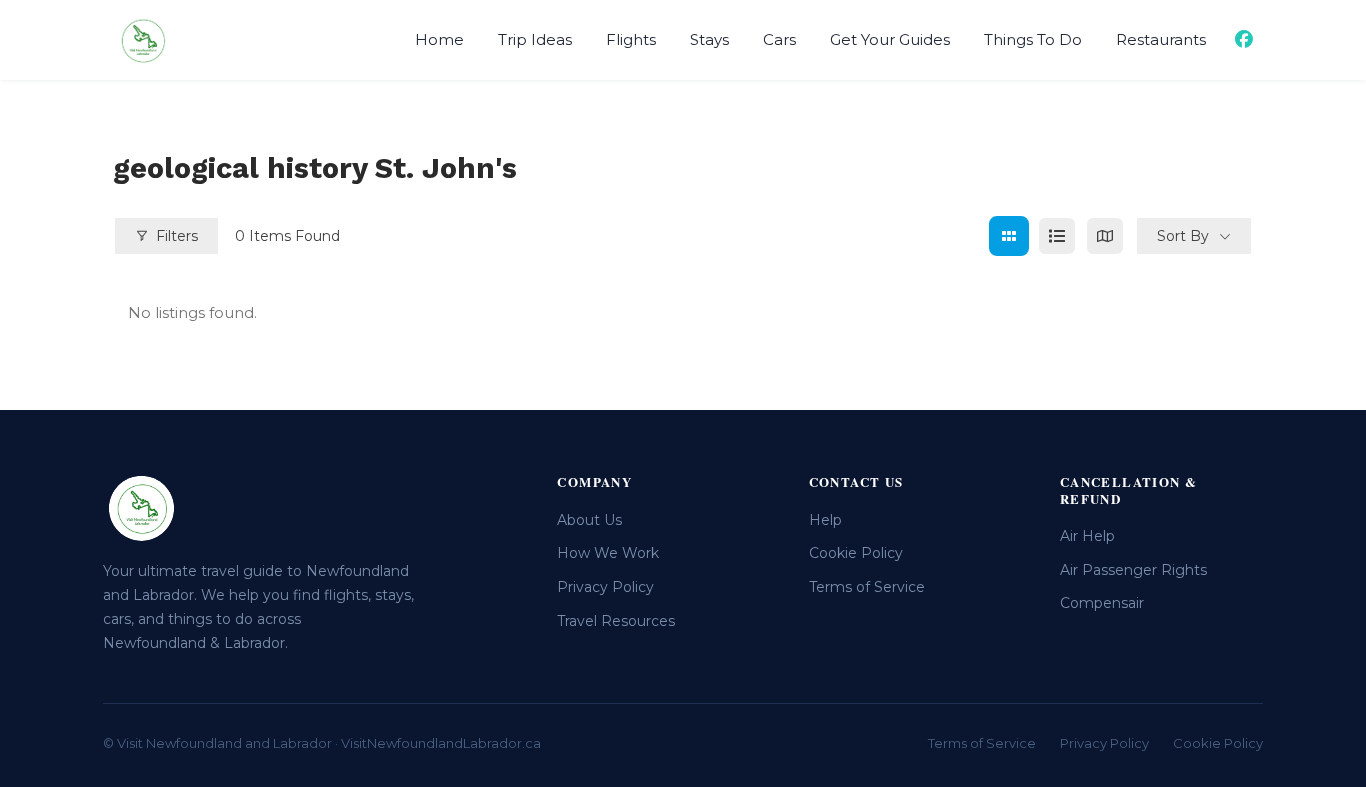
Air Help (1087, 536)
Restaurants (1161, 39)
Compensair (1102, 603)
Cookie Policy (856, 553)
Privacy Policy (605, 587)
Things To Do (1033, 39)
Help (825, 520)
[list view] (1057, 236)
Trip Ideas (535, 39)
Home (439, 39)
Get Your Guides (890, 39)
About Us (589, 520)
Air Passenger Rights (1133, 570)
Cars (779, 39)
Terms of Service (867, 587)
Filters (177, 236)
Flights (631, 39)
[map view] (1105, 236)
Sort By (1183, 236)
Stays (709, 39)
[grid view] (1009, 236)
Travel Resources (616, 621)
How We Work (608, 553)
